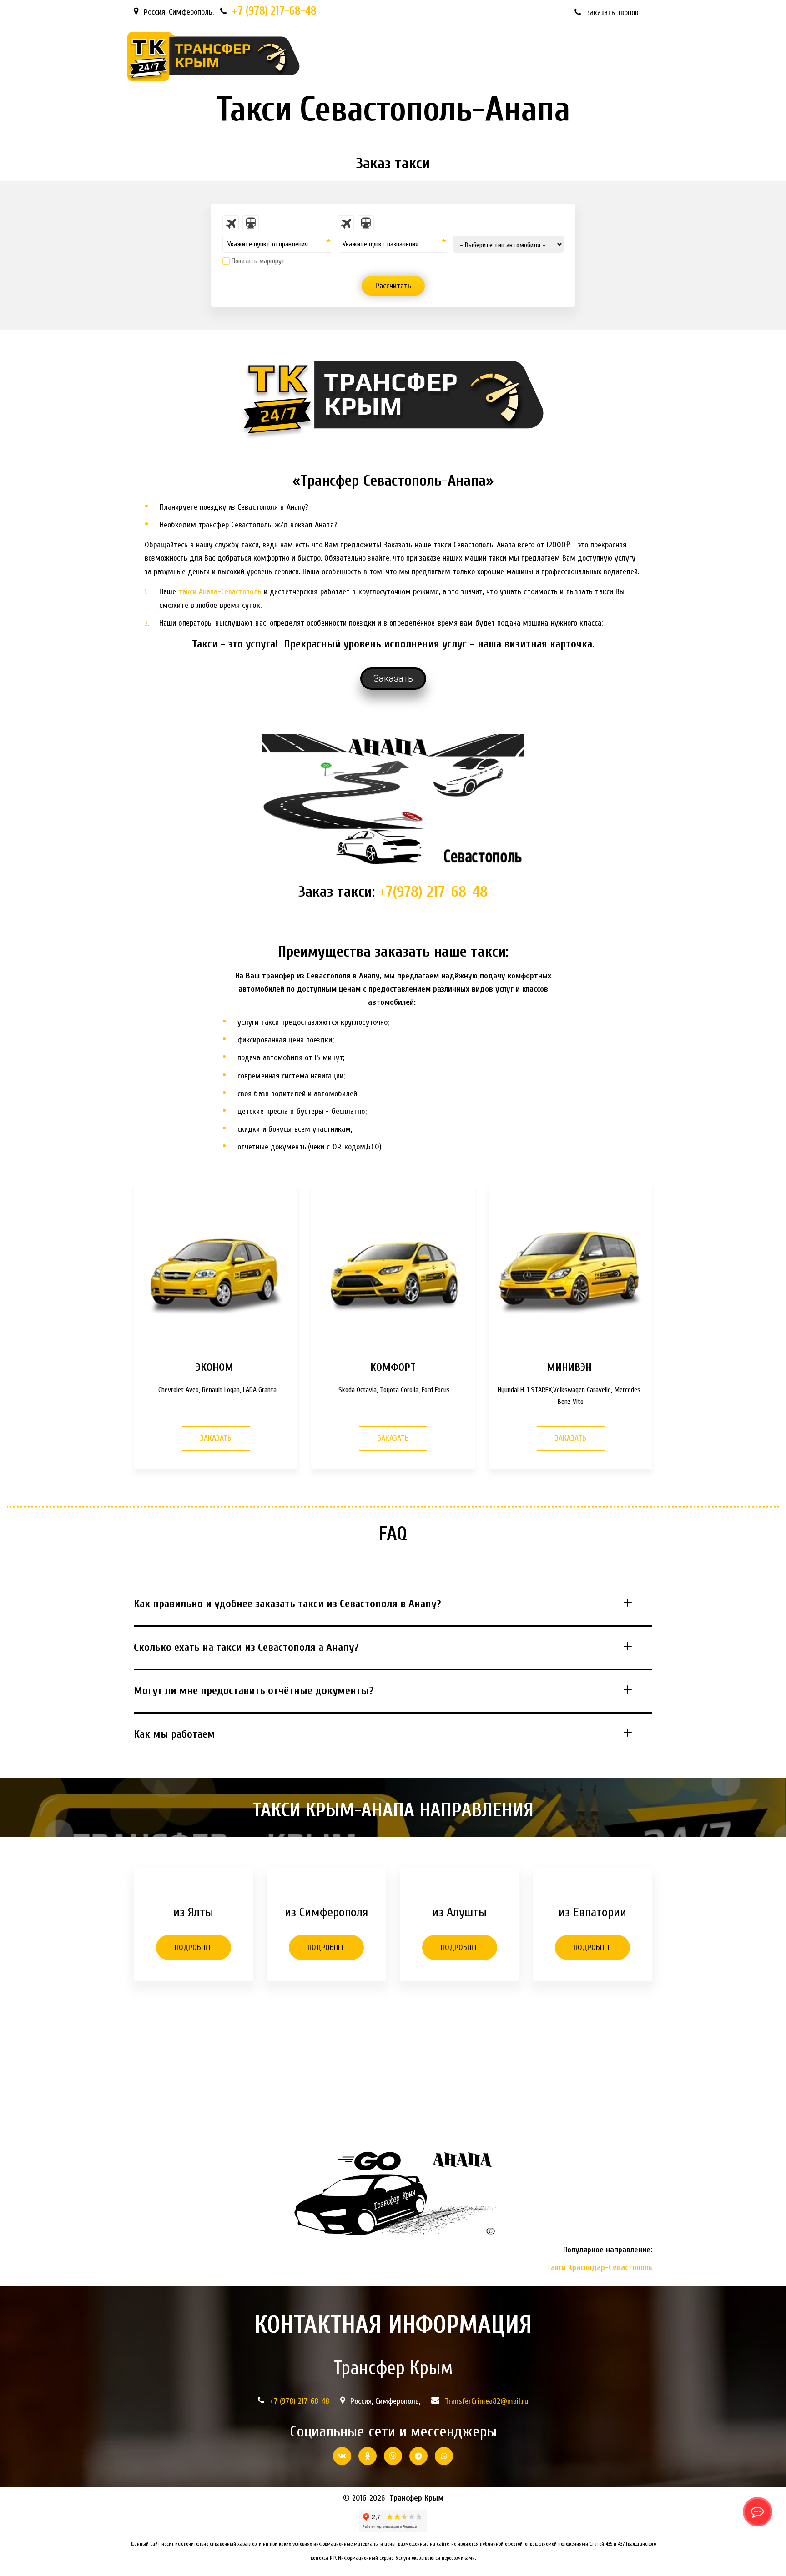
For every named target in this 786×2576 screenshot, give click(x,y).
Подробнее (194, 1947)
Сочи (453, 57)
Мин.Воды (553, 57)
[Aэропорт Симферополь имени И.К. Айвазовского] (231, 223)
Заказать (216, 1438)
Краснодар (499, 57)
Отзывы (603, 57)
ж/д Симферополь (394, 57)
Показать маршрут (258, 261)
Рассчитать (393, 286)
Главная (330, 57)
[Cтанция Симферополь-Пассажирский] (251, 223)
